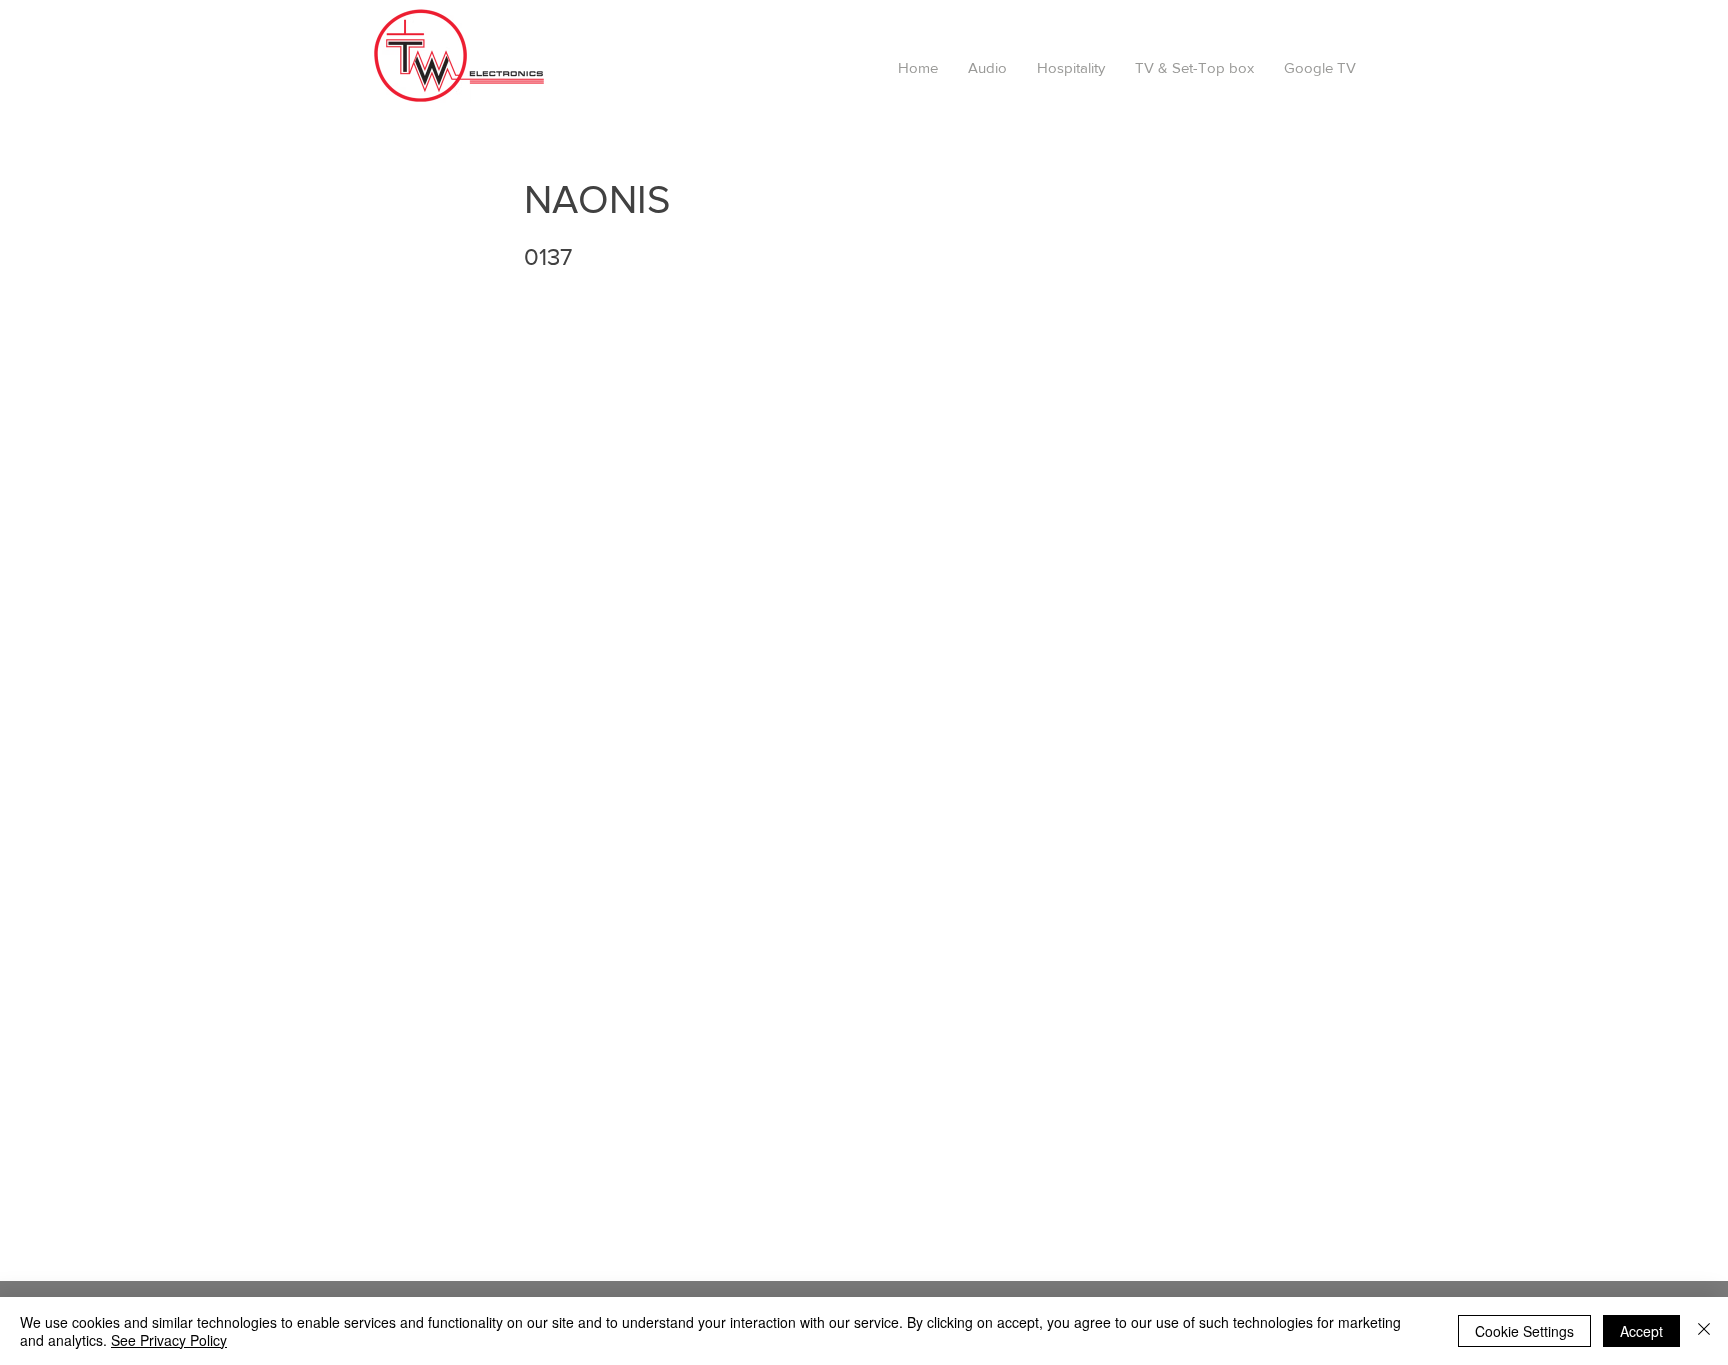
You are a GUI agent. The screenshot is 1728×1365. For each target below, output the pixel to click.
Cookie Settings (1524, 1331)
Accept (1641, 1331)
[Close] (1704, 1331)
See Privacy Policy (169, 1340)
